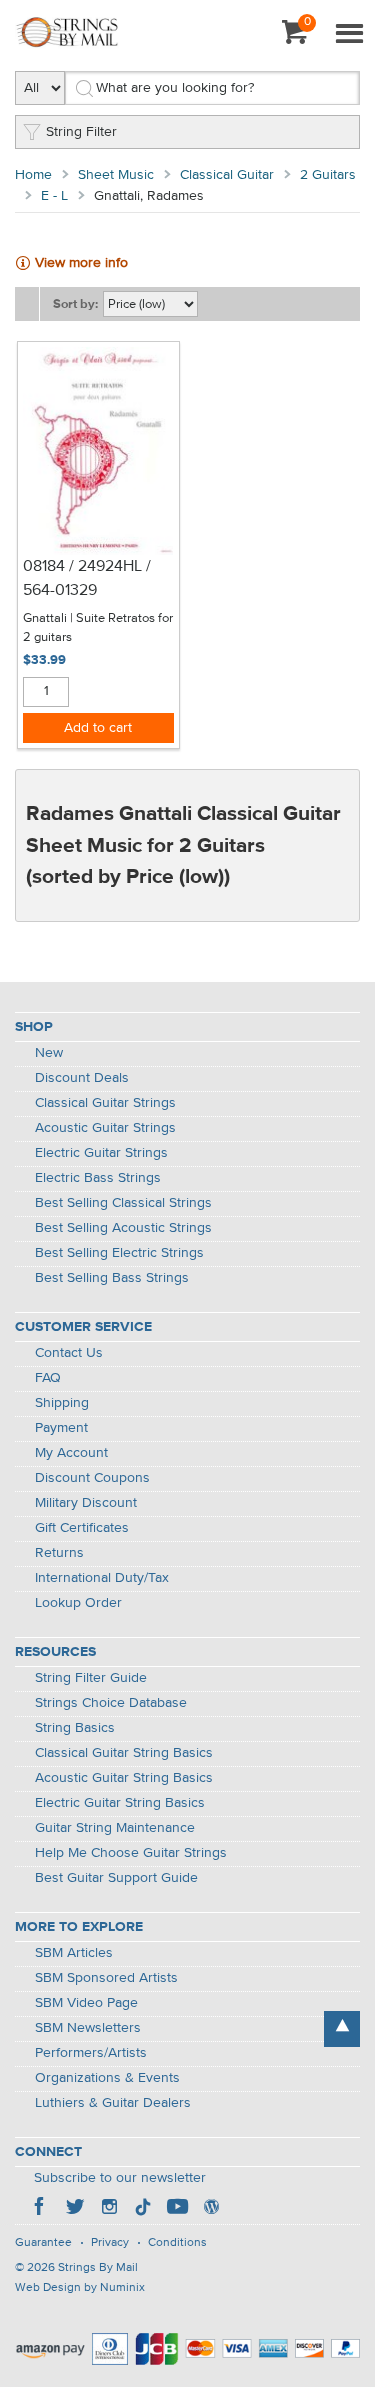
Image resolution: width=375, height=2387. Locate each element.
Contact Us (69, 1353)
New (49, 1053)
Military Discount (86, 1503)
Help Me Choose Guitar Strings (131, 1853)
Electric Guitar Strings (101, 1153)
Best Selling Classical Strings (123, 1203)
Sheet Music (116, 175)
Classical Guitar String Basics (124, 1753)
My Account (71, 1453)
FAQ (48, 1378)
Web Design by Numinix (80, 2288)
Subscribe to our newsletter (120, 2178)
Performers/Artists (91, 2053)
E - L (54, 196)
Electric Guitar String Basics (120, 1803)
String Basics (75, 1728)
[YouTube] (177, 2209)
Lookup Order (78, 1603)
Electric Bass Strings (98, 1178)
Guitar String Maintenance (115, 1828)
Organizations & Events (107, 2078)
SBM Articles (74, 1953)
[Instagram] (109, 2209)
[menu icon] (349, 35)
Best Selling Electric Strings (119, 1253)
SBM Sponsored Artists (106, 1978)
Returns (59, 1553)
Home (33, 175)
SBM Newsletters (88, 2028)
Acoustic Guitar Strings (105, 1128)
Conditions (177, 2243)
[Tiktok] (143, 2209)
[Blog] (211, 2209)
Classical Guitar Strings (105, 1103)
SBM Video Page (86, 2003)
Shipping (62, 1403)
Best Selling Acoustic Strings (123, 1228)
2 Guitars (328, 175)
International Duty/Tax (102, 1578)
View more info (81, 263)
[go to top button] (342, 2029)
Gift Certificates (82, 1528)
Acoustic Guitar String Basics (124, 1778)
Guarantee (43, 2243)
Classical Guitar (227, 175)
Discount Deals (82, 1078)
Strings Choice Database (111, 1703)
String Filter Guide (91, 1678)
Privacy (110, 2243)
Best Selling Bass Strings (112, 1278)
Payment (61, 1428)
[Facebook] (41, 2209)
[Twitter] (75, 2209)
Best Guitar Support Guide (116, 1878)
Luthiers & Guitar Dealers (113, 2103)
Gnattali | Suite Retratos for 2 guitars (98, 628)
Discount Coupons (92, 1478)
